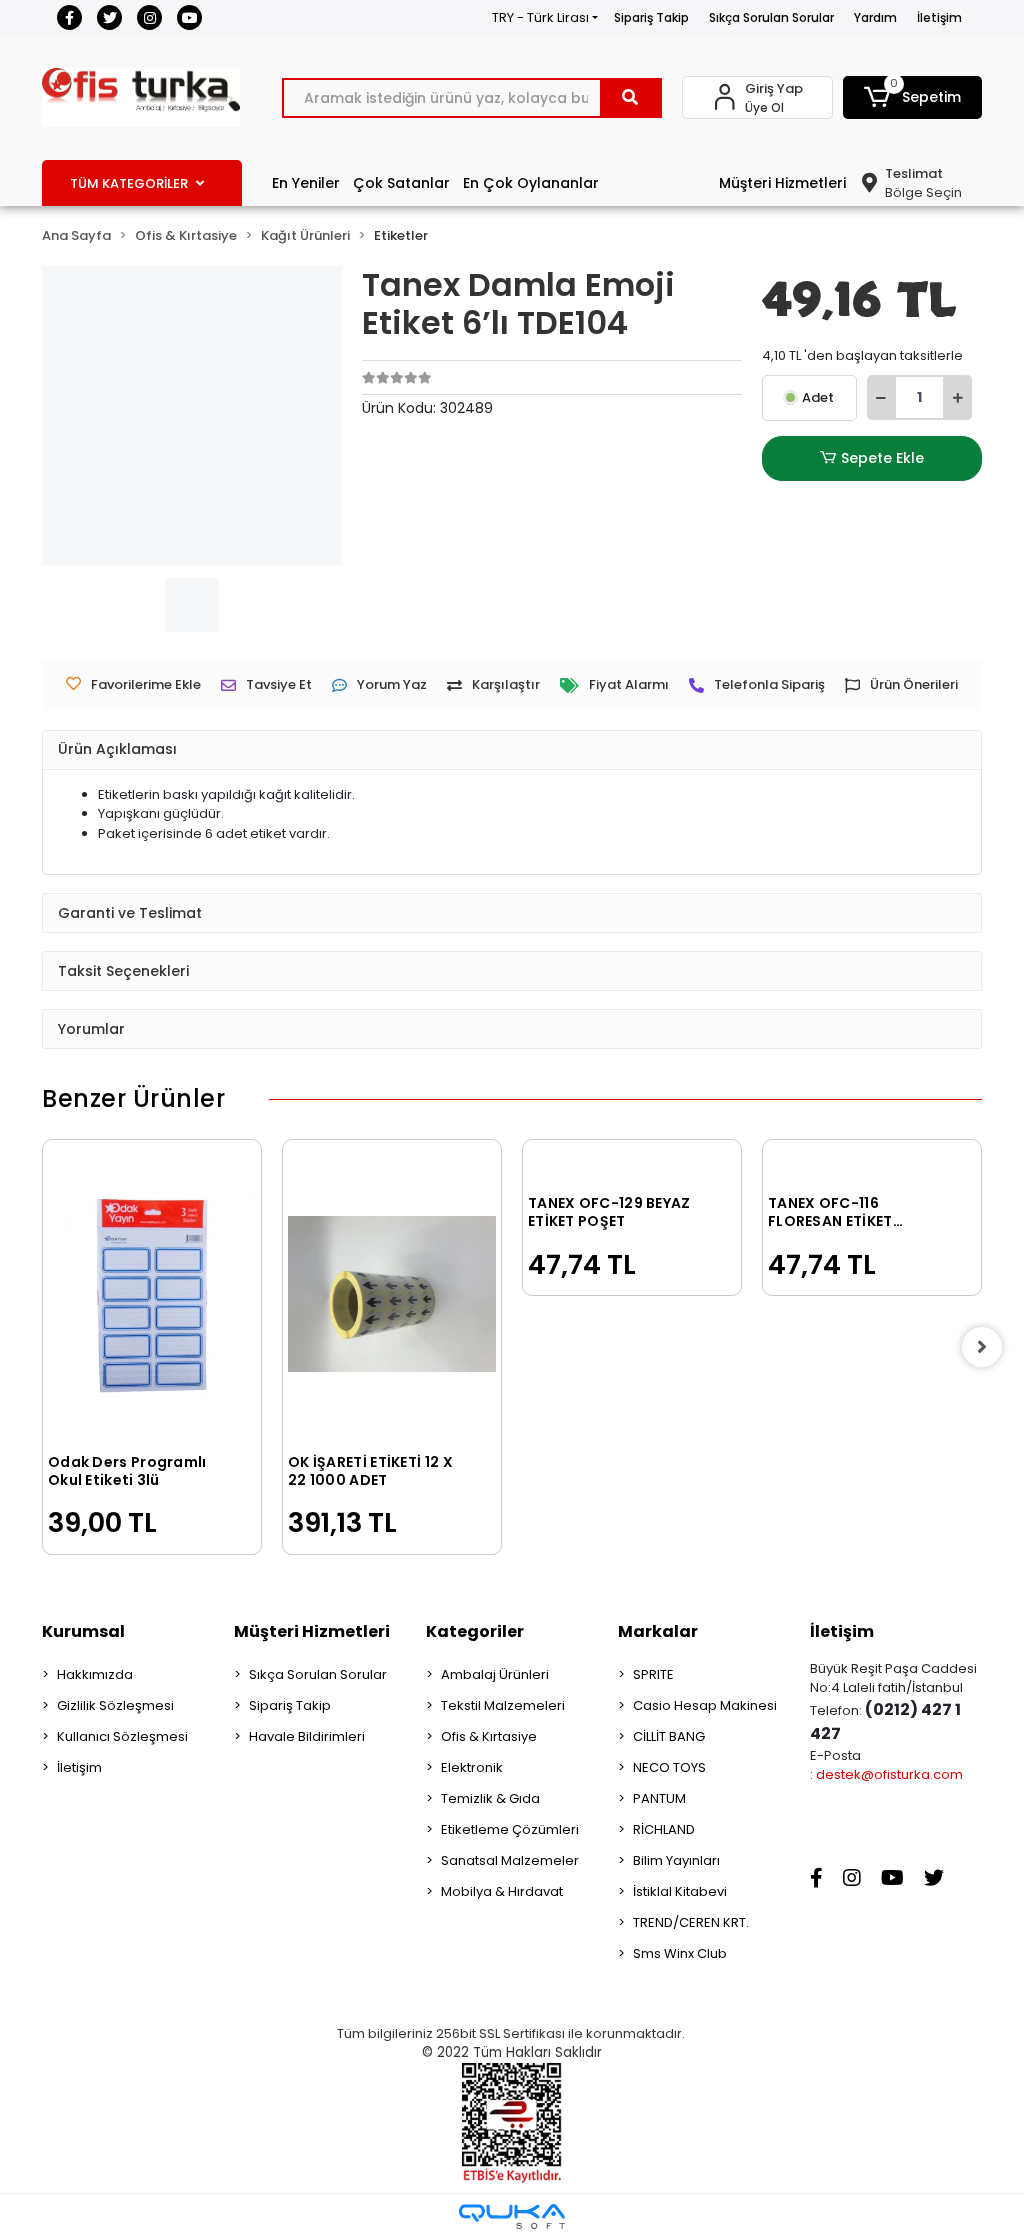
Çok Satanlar (401, 183)
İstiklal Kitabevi (680, 1891)
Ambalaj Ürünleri (495, 1674)
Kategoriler (475, 1631)
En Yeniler (306, 183)
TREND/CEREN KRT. (691, 1922)
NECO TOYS (669, 1767)
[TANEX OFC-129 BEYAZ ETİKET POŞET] (632, 1164)
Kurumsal (83, 1631)
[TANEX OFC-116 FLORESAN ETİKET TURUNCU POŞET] (872, 1164)
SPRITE (653, 1674)
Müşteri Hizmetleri (782, 183)
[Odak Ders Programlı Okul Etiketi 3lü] (152, 1293)
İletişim (939, 17)
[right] (982, 1347)
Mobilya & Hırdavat (502, 1891)
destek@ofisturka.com (889, 1774)
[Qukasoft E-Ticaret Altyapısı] (512, 2216)
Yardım (875, 17)
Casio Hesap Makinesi (705, 1705)
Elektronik (472, 1767)
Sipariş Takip (651, 17)
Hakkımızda (95, 1674)
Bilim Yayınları (676, 1860)
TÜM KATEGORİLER (129, 183)
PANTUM (659, 1798)
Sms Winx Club (680, 1953)
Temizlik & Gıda (490, 1798)
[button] (912, 97)
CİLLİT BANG (669, 1736)
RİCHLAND (664, 1829)
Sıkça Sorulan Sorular (771, 17)
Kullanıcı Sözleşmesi (122, 1736)
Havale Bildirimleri (307, 1736)
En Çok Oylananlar (531, 183)
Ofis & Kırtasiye (489, 1736)
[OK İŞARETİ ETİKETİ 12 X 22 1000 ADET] (392, 1293)
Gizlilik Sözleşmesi (115, 1705)
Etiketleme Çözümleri (510, 1829)
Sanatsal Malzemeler (510, 1860)
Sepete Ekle (882, 458)
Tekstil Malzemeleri (503, 1705)
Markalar (658, 1631)
